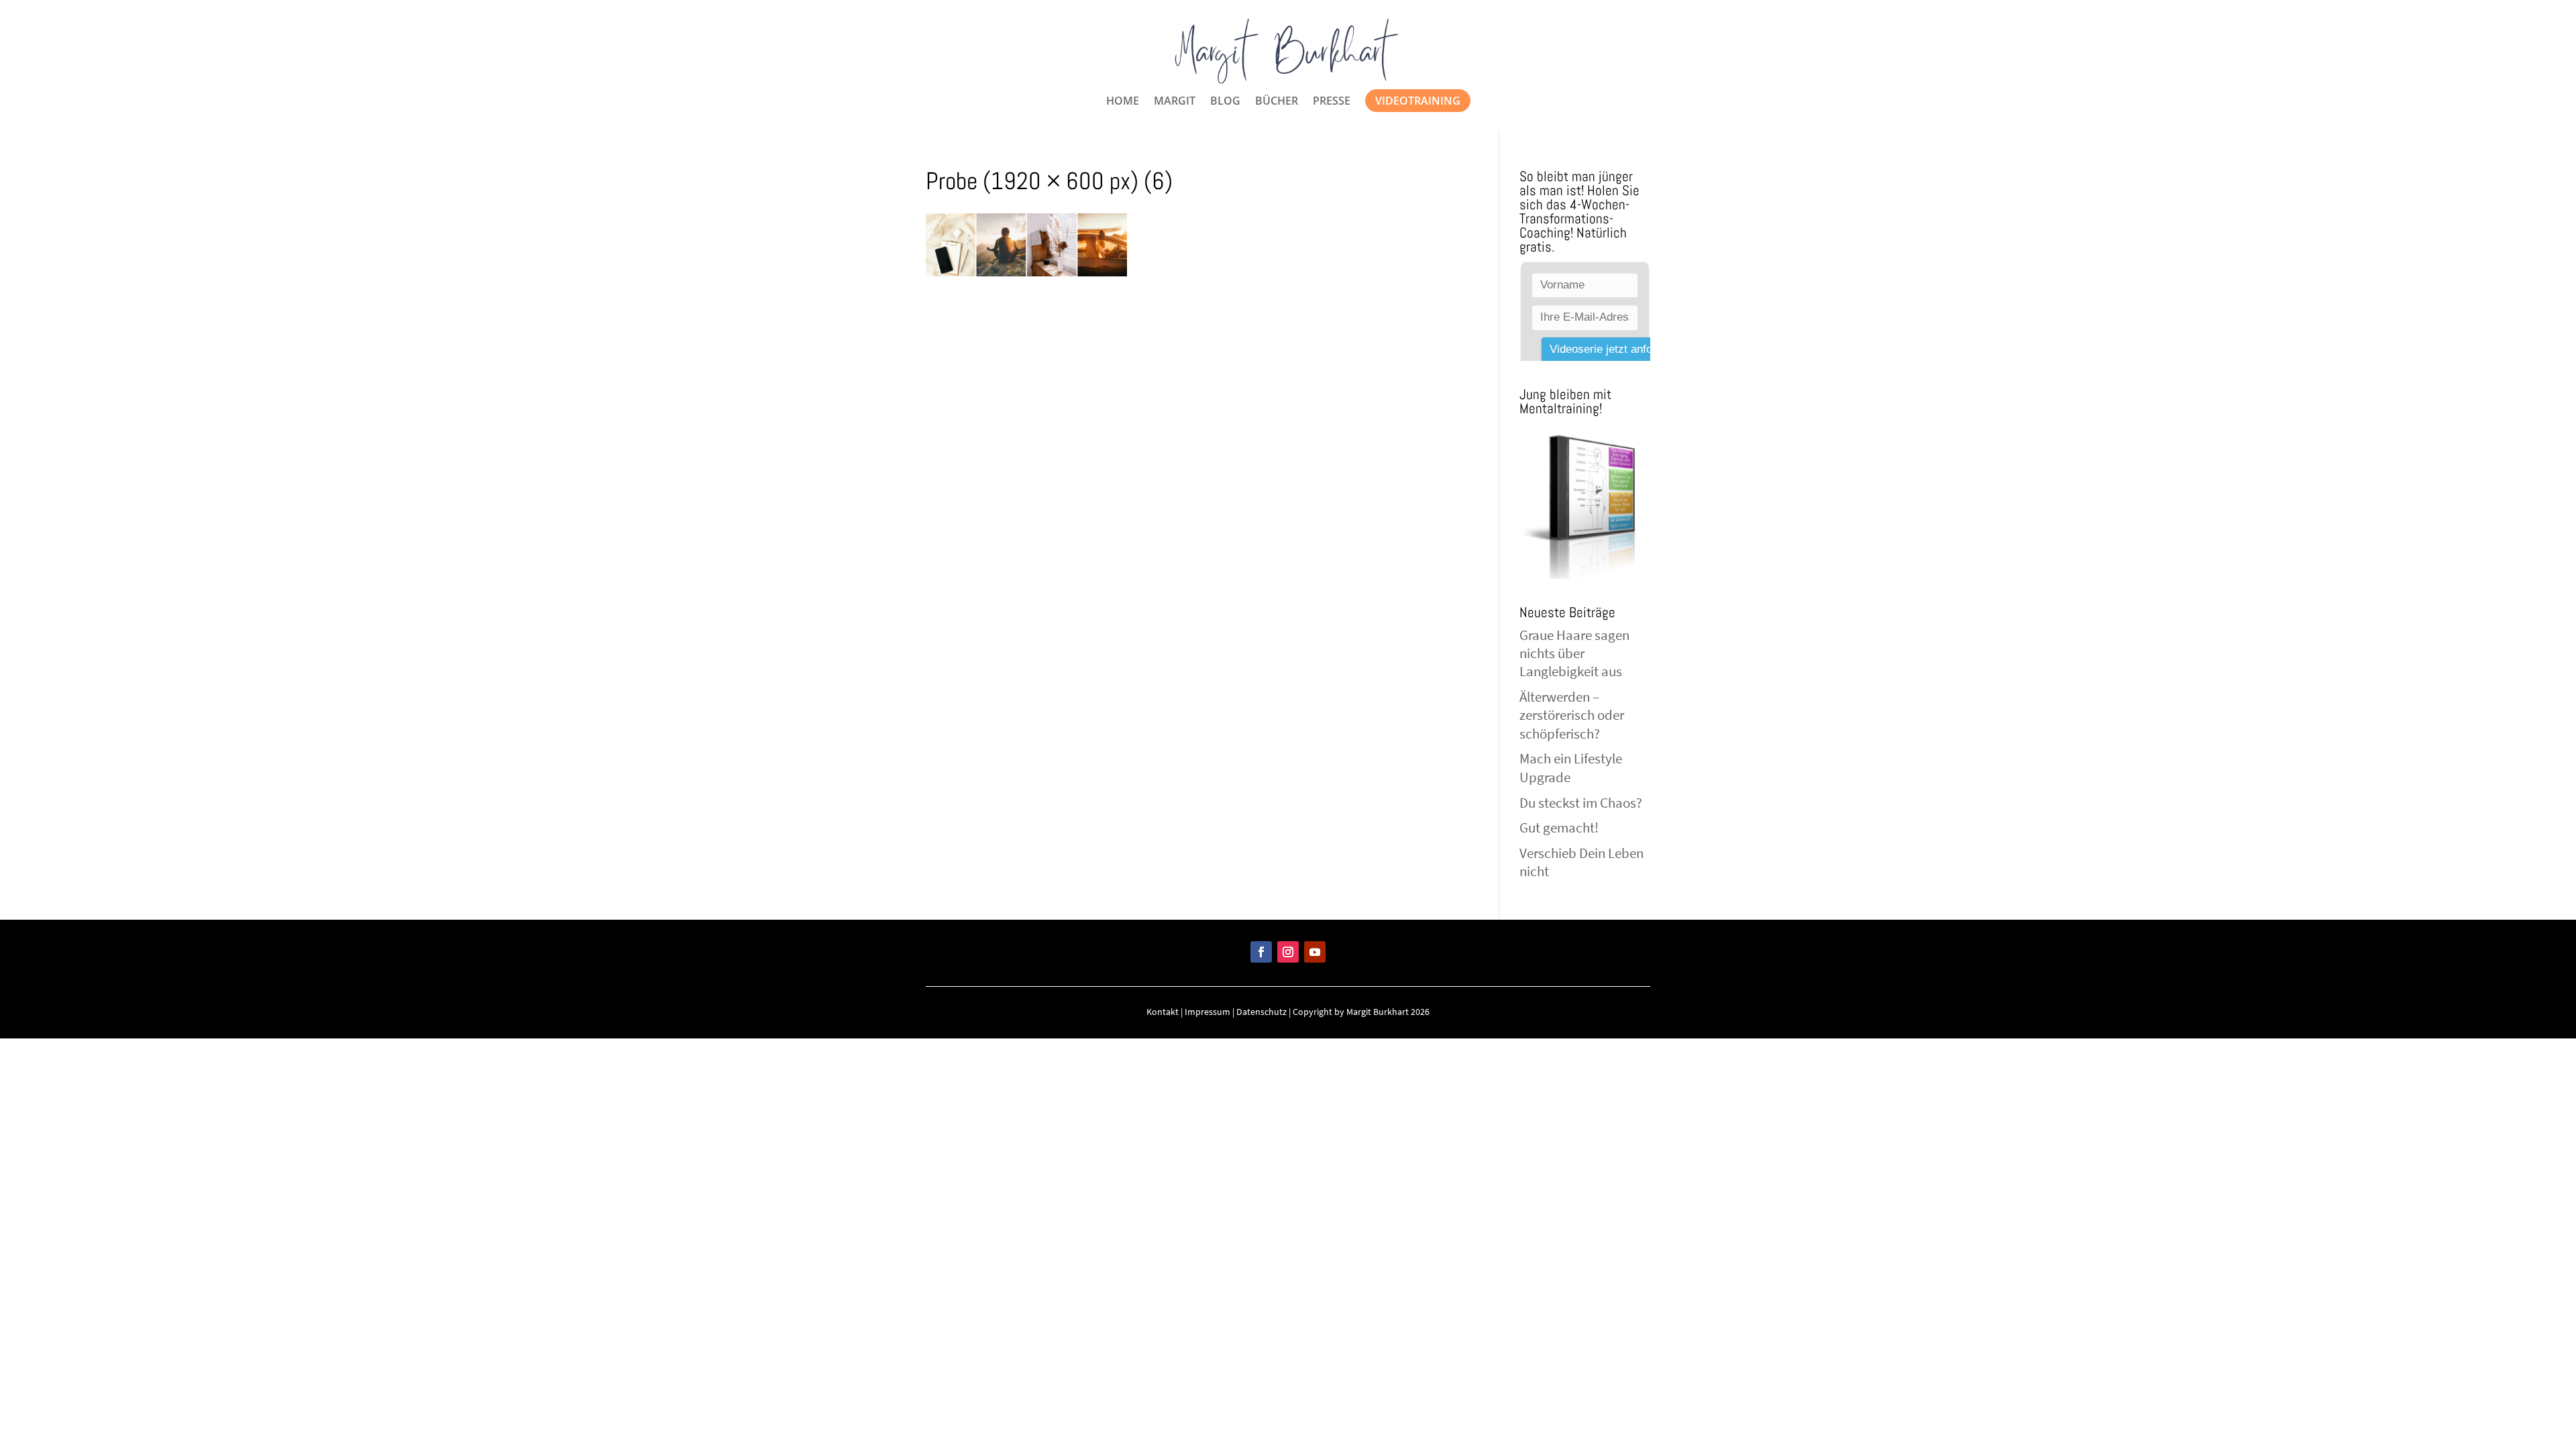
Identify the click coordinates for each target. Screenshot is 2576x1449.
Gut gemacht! (1559, 827)
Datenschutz (1262, 1012)
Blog (1225, 102)
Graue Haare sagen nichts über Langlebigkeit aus (1574, 653)
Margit (1175, 102)
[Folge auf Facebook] (1261, 952)
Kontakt (1163, 1012)
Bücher (1277, 102)
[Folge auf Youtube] (1315, 952)
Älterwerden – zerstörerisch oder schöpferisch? (1572, 715)
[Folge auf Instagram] (1288, 952)
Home (1123, 102)
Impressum (1207, 1012)
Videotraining (1418, 101)
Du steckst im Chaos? (1581, 803)
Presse (1332, 102)
